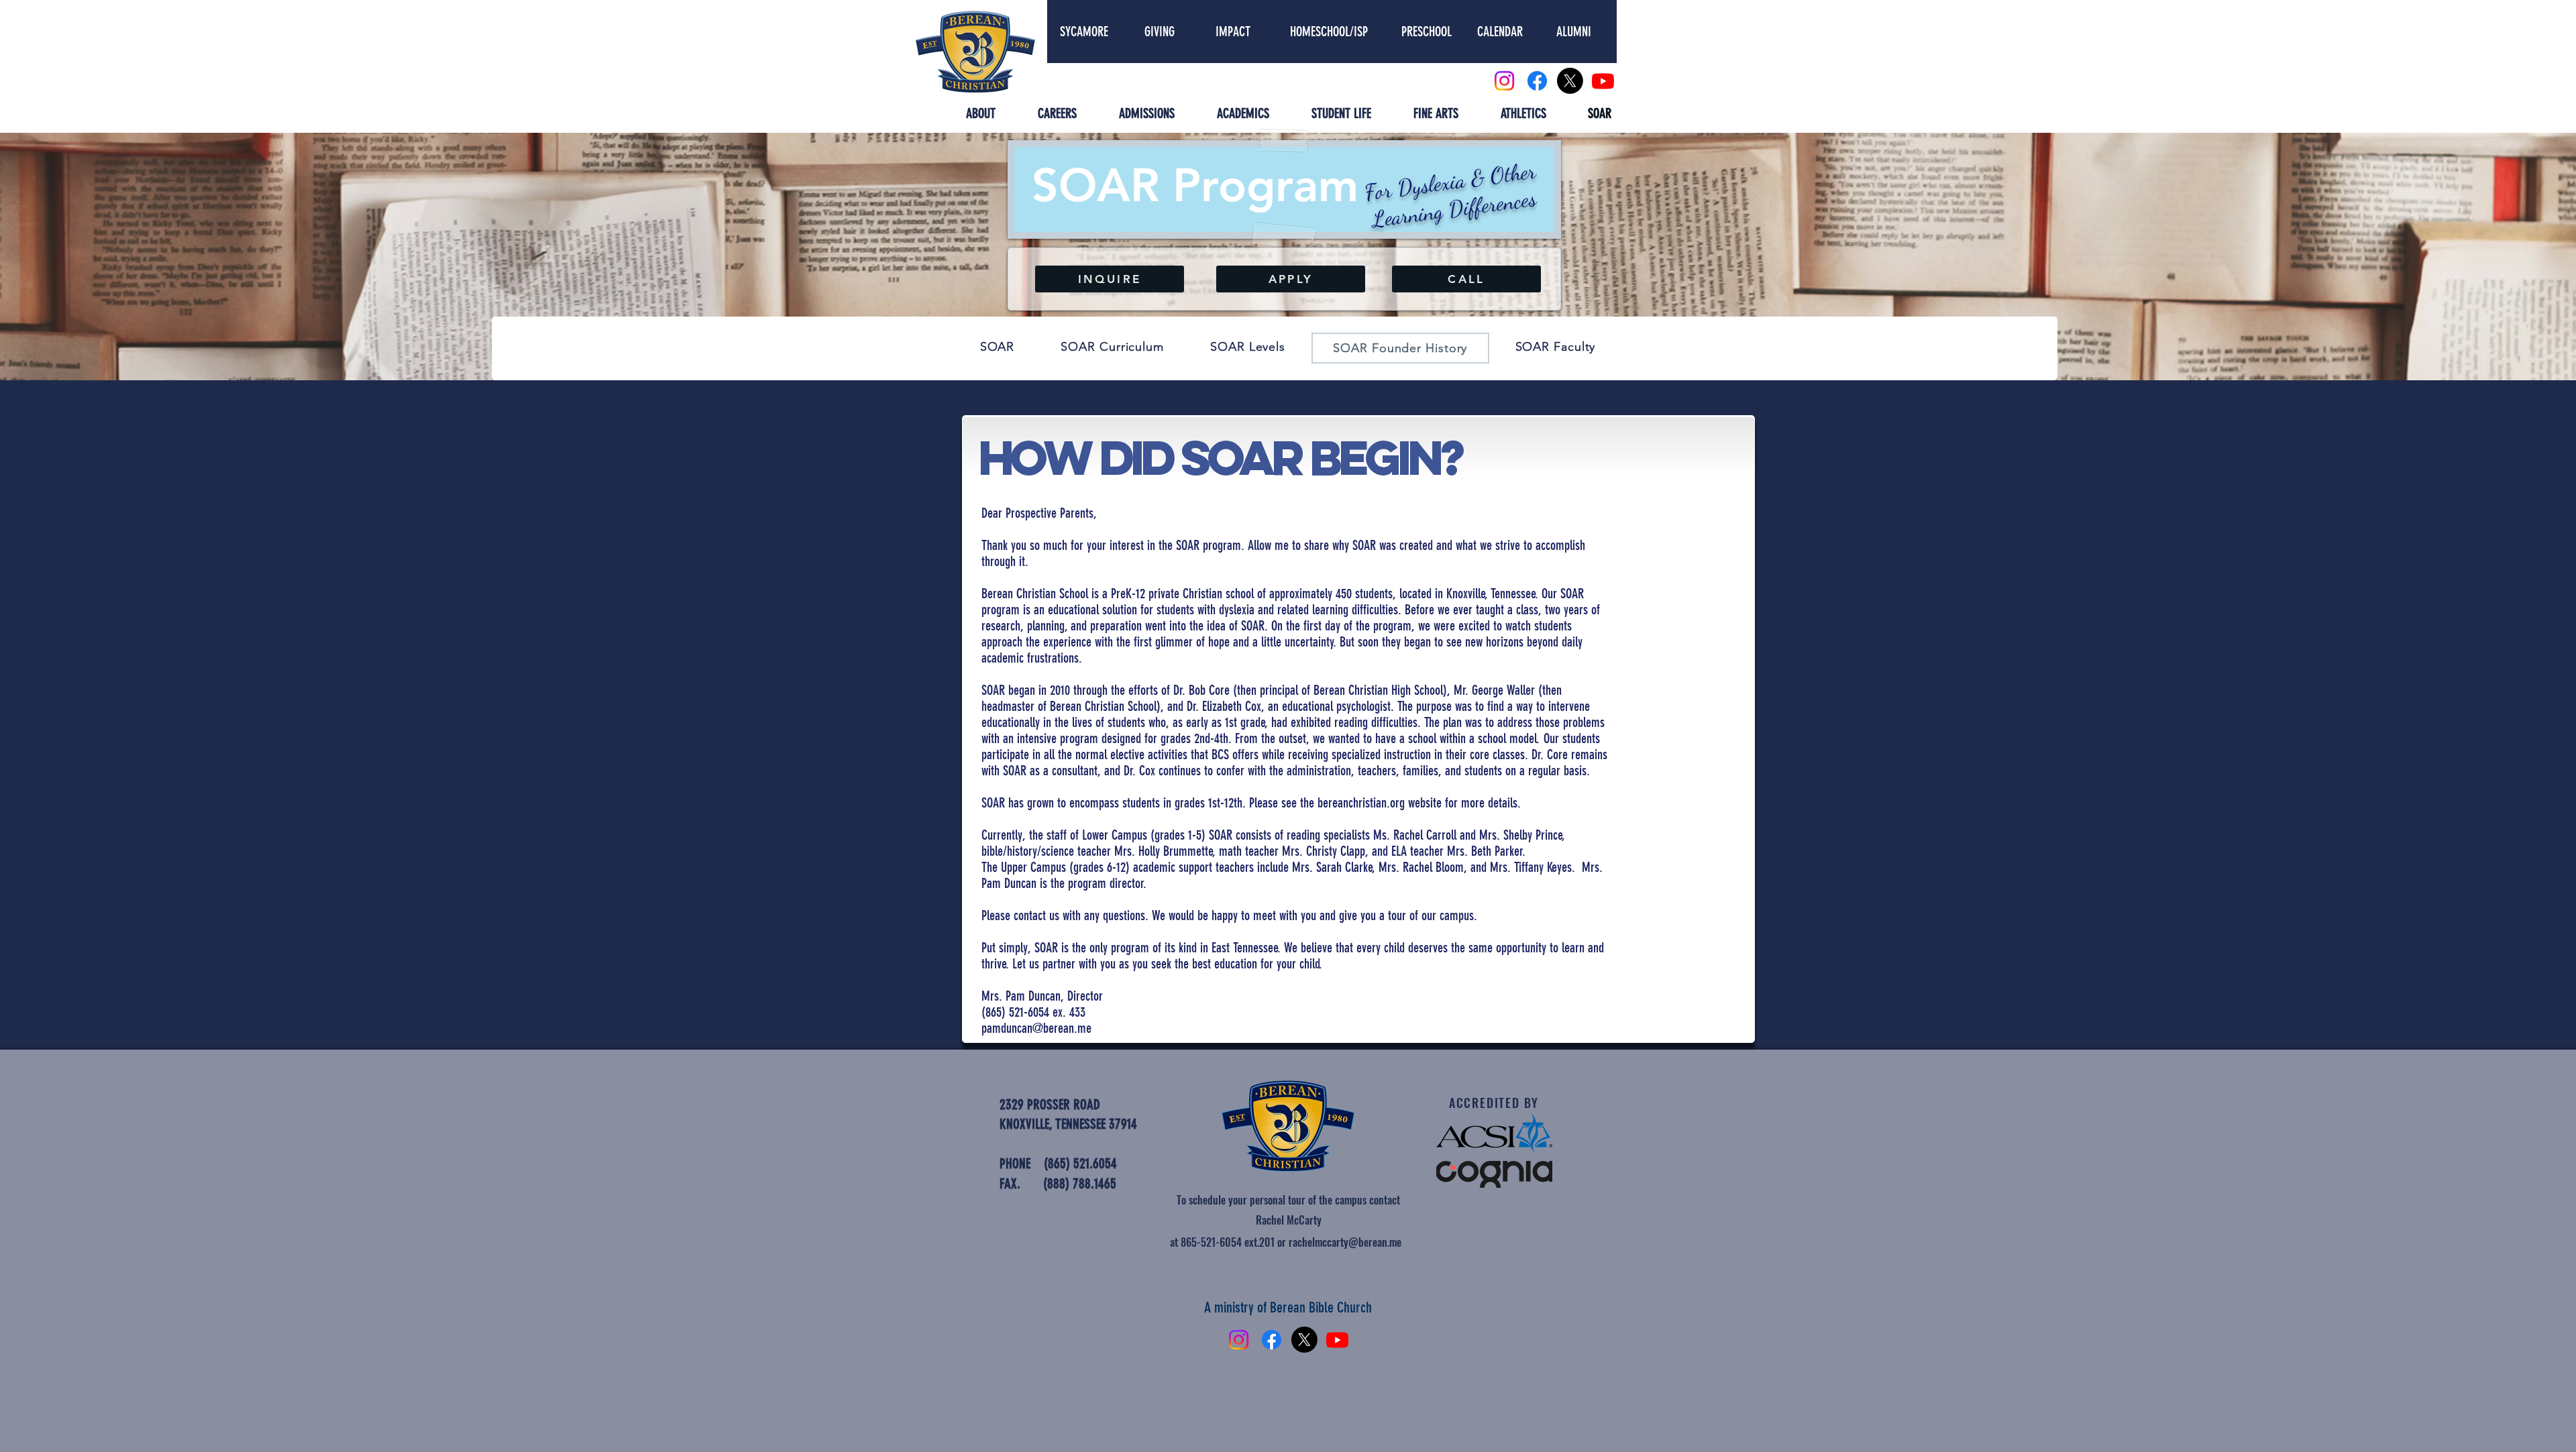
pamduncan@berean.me (1036, 1028)
